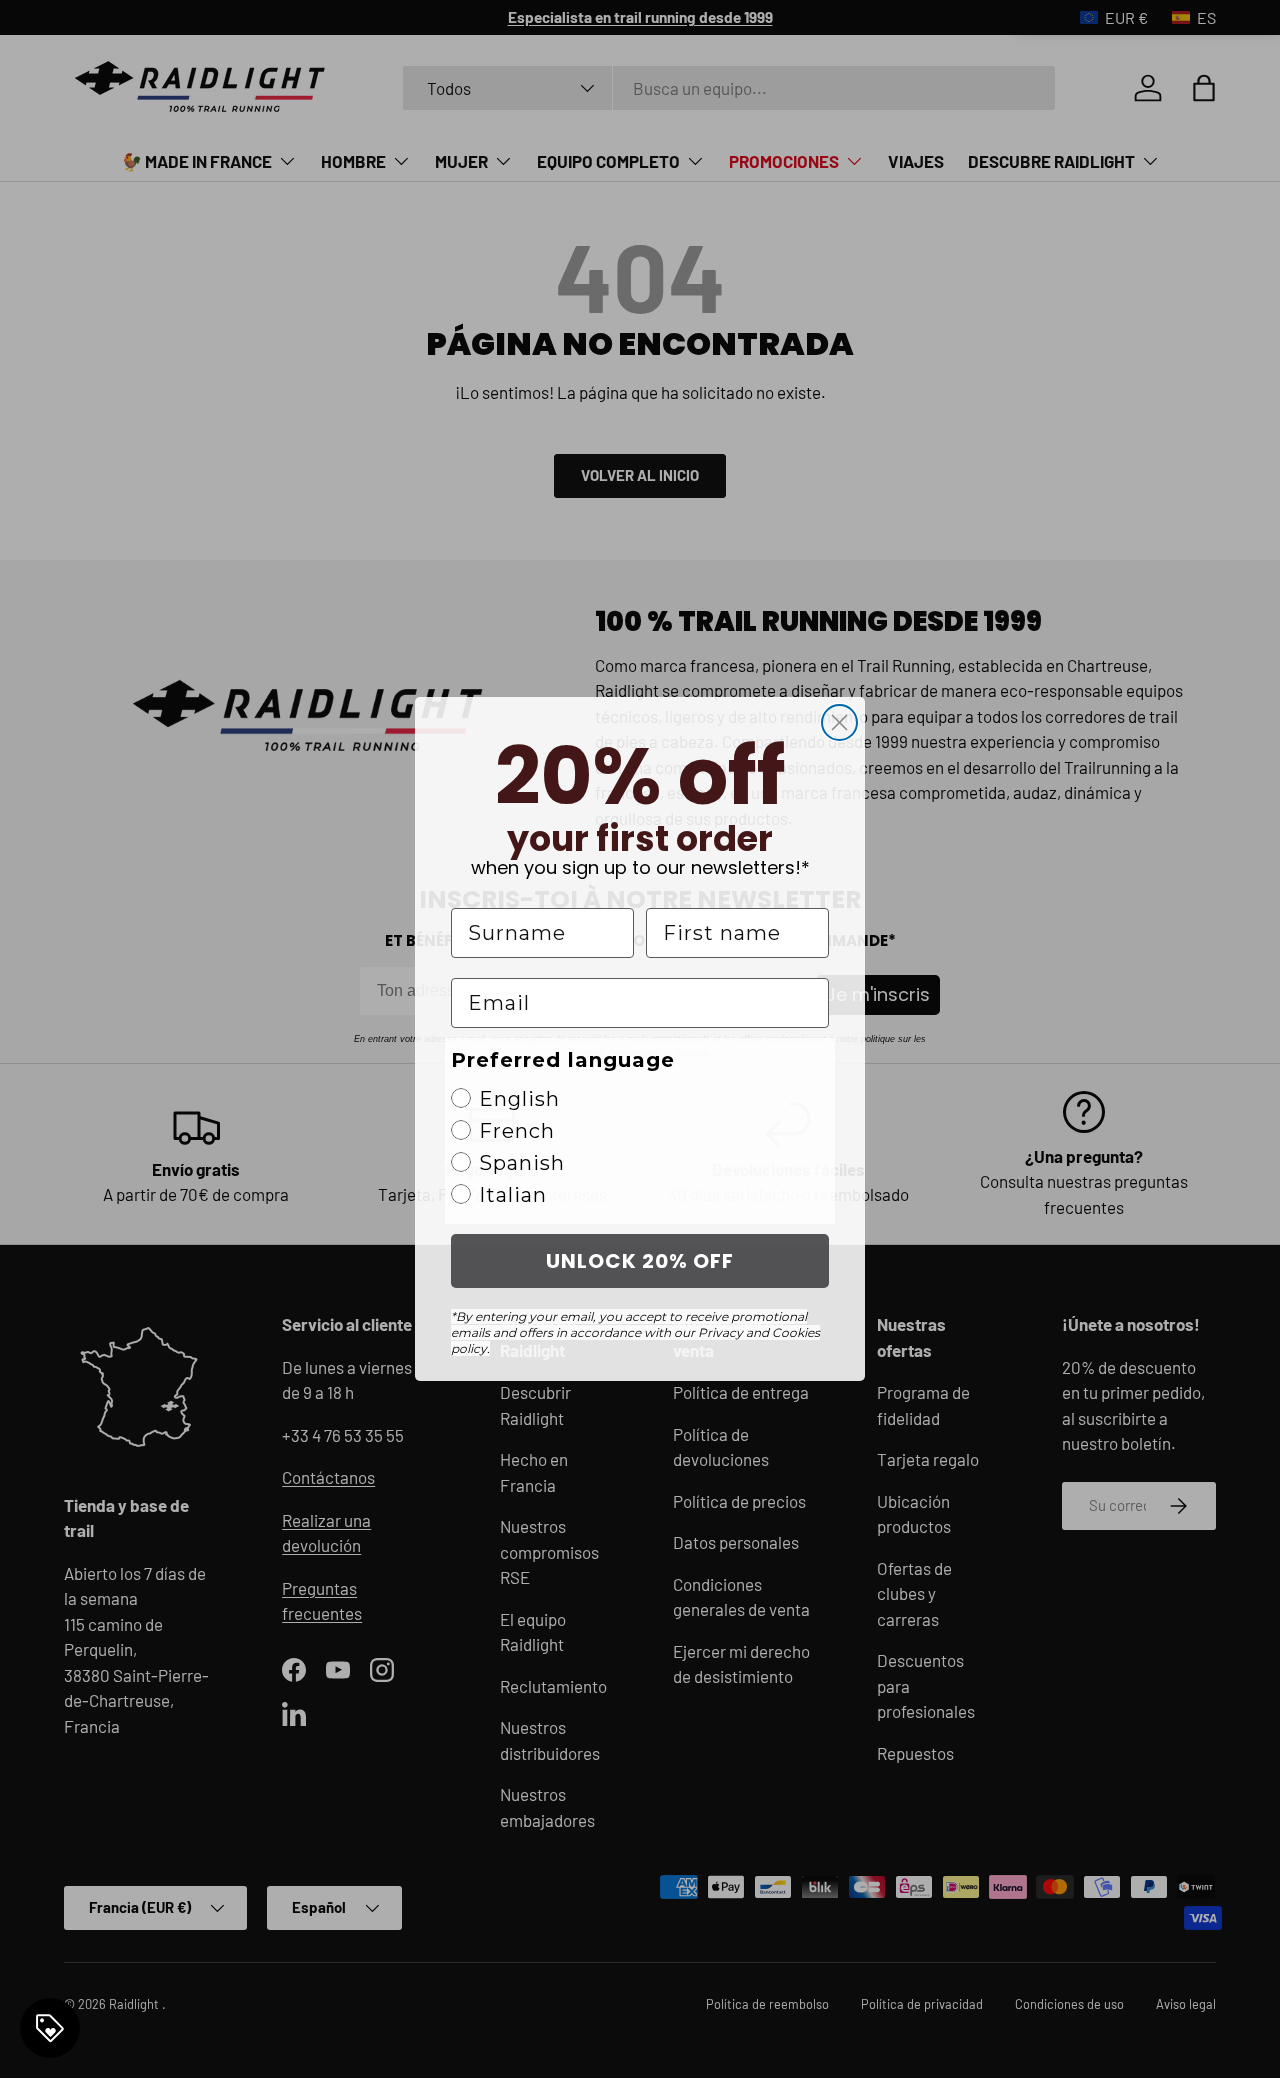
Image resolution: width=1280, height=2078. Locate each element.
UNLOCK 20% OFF (640, 1261)
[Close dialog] (839, 722)
